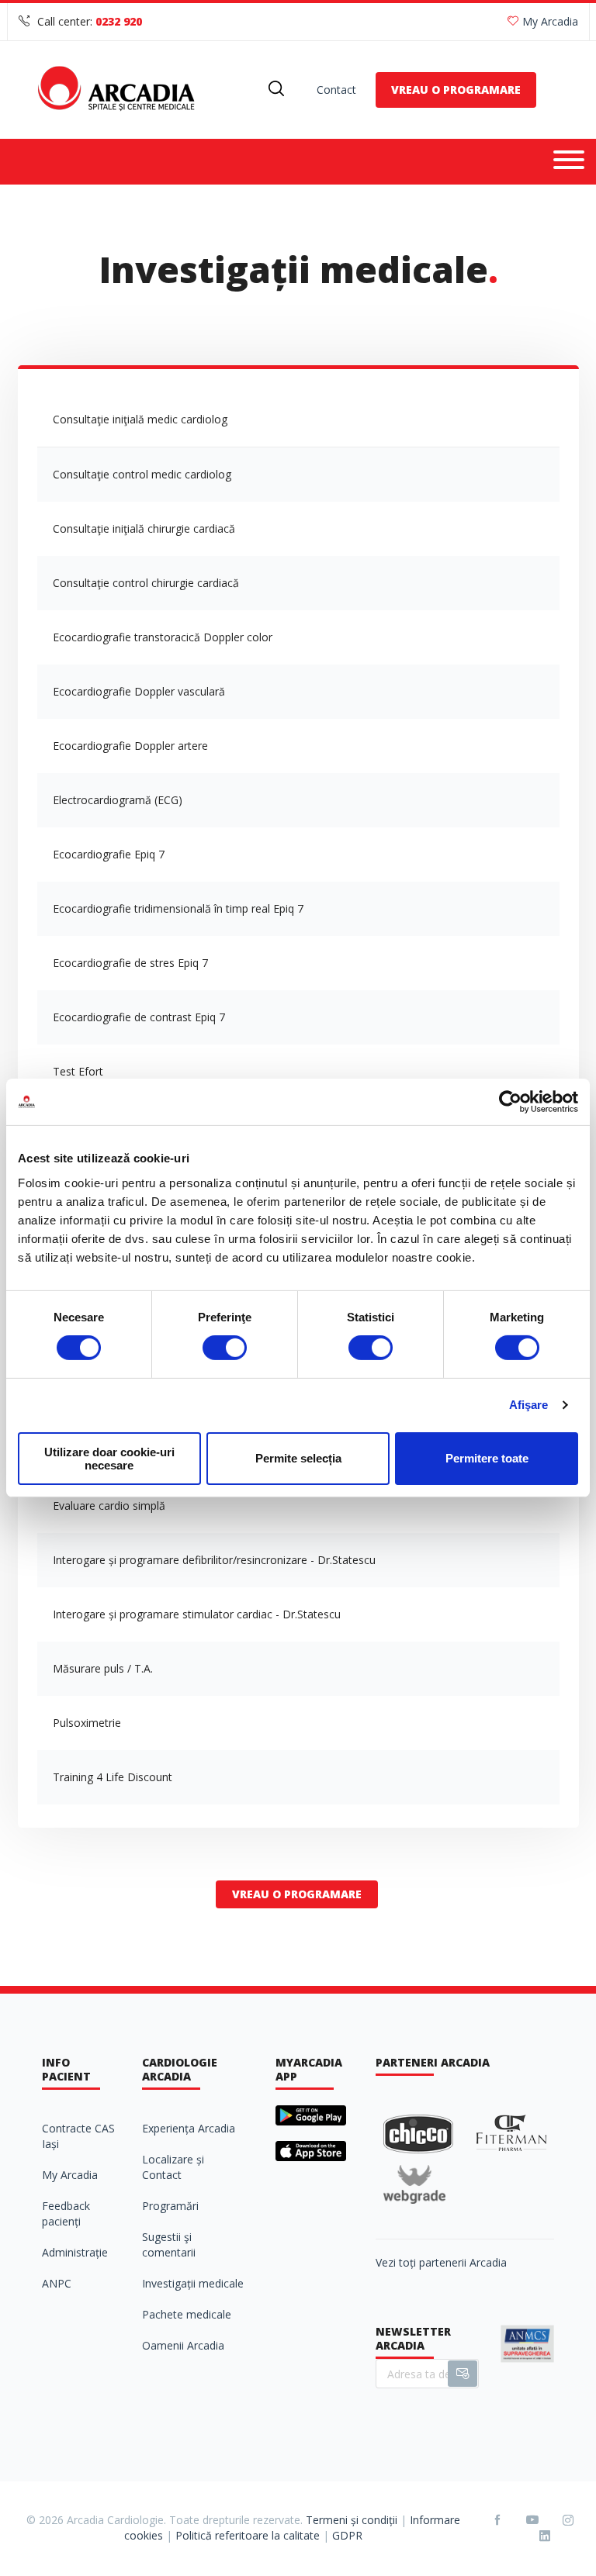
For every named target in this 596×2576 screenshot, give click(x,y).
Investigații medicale (193, 2283)
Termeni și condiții (352, 2520)
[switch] (225, 1348)
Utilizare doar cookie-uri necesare (109, 1459)
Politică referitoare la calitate (248, 2535)
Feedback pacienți (66, 2213)
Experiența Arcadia (189, 2128)
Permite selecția (298, 1458)
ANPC (57, 2283)
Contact (336, 90)
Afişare (529, 1405)
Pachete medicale (187, 2314)
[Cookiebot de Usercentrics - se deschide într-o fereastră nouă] (510, 1102)
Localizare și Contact (173, 2167)
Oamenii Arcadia (183, 2345)
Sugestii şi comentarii (169, 2245)
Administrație (75, 2252)
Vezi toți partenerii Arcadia (441, 2262)
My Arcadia (550, 21)
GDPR (347, 2535)
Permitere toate (487, 1458)
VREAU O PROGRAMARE (456, 90)
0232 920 (119, 21)
